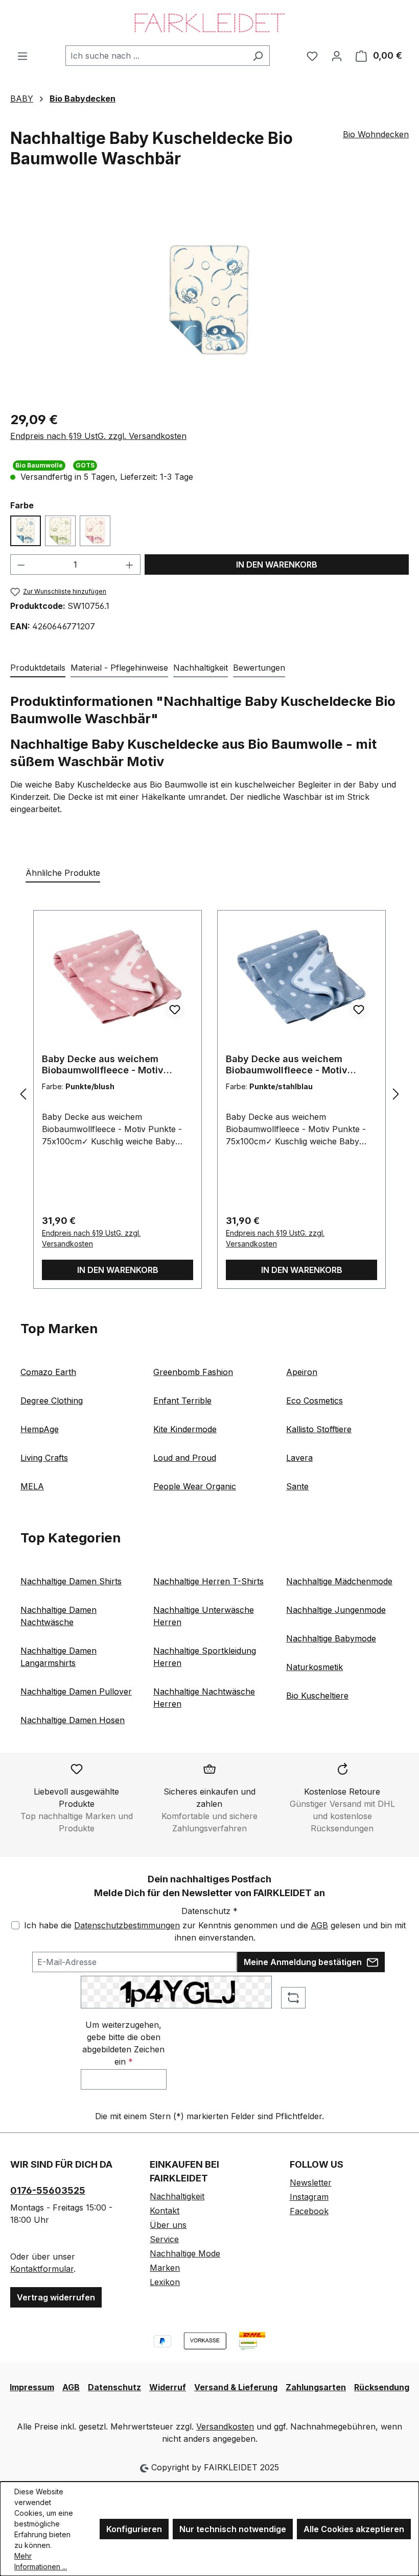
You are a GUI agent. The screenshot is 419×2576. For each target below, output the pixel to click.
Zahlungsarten (316, 2387)
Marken (165, 2268)
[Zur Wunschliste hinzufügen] (175, 1010)
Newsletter (311, 2182)
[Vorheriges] (23, 1094)
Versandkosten (225, 2426)
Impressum (32, 2387)
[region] (209, 300)
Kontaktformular (42, 2269)
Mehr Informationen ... (41, 2561)
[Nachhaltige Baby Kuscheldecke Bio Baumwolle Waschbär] (209, 300)
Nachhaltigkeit (177, 2196)
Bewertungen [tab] (259, 668)
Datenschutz (114, 2387)
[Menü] (22, 56)
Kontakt (165, 2211)
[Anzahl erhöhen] (130, 565)
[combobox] (156, 56)
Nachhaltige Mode (185, 2253)
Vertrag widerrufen (56, 2297)
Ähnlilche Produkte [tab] (63, 873)
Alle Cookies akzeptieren (354, 2529)
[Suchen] (258, 56)
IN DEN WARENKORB (277, 565)
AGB (319, 1925)
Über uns (168, 2225)
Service (164, 2239)
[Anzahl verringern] (21, 565)
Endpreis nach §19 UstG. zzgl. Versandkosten (98, 436)
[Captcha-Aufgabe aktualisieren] (293, 1998)
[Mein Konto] (337, 56)
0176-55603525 (48, 2190)
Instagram (309, 2197)
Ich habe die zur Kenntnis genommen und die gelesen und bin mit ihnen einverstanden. (215, 1931)
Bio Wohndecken (376, 134)
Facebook (309, 2211)
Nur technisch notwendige (233, 2529)
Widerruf (168, 2387)
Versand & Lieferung (236, 2387)
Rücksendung (382, 2387)
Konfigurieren (134, 2529)
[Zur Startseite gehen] (209, 23)
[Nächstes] (396, 1094)
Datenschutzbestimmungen (127, 1925)
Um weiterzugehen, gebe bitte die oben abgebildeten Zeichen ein (123, 2043)
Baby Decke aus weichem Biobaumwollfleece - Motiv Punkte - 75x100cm (103, 1065)
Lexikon (165, 2282)
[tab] (38, 668)
